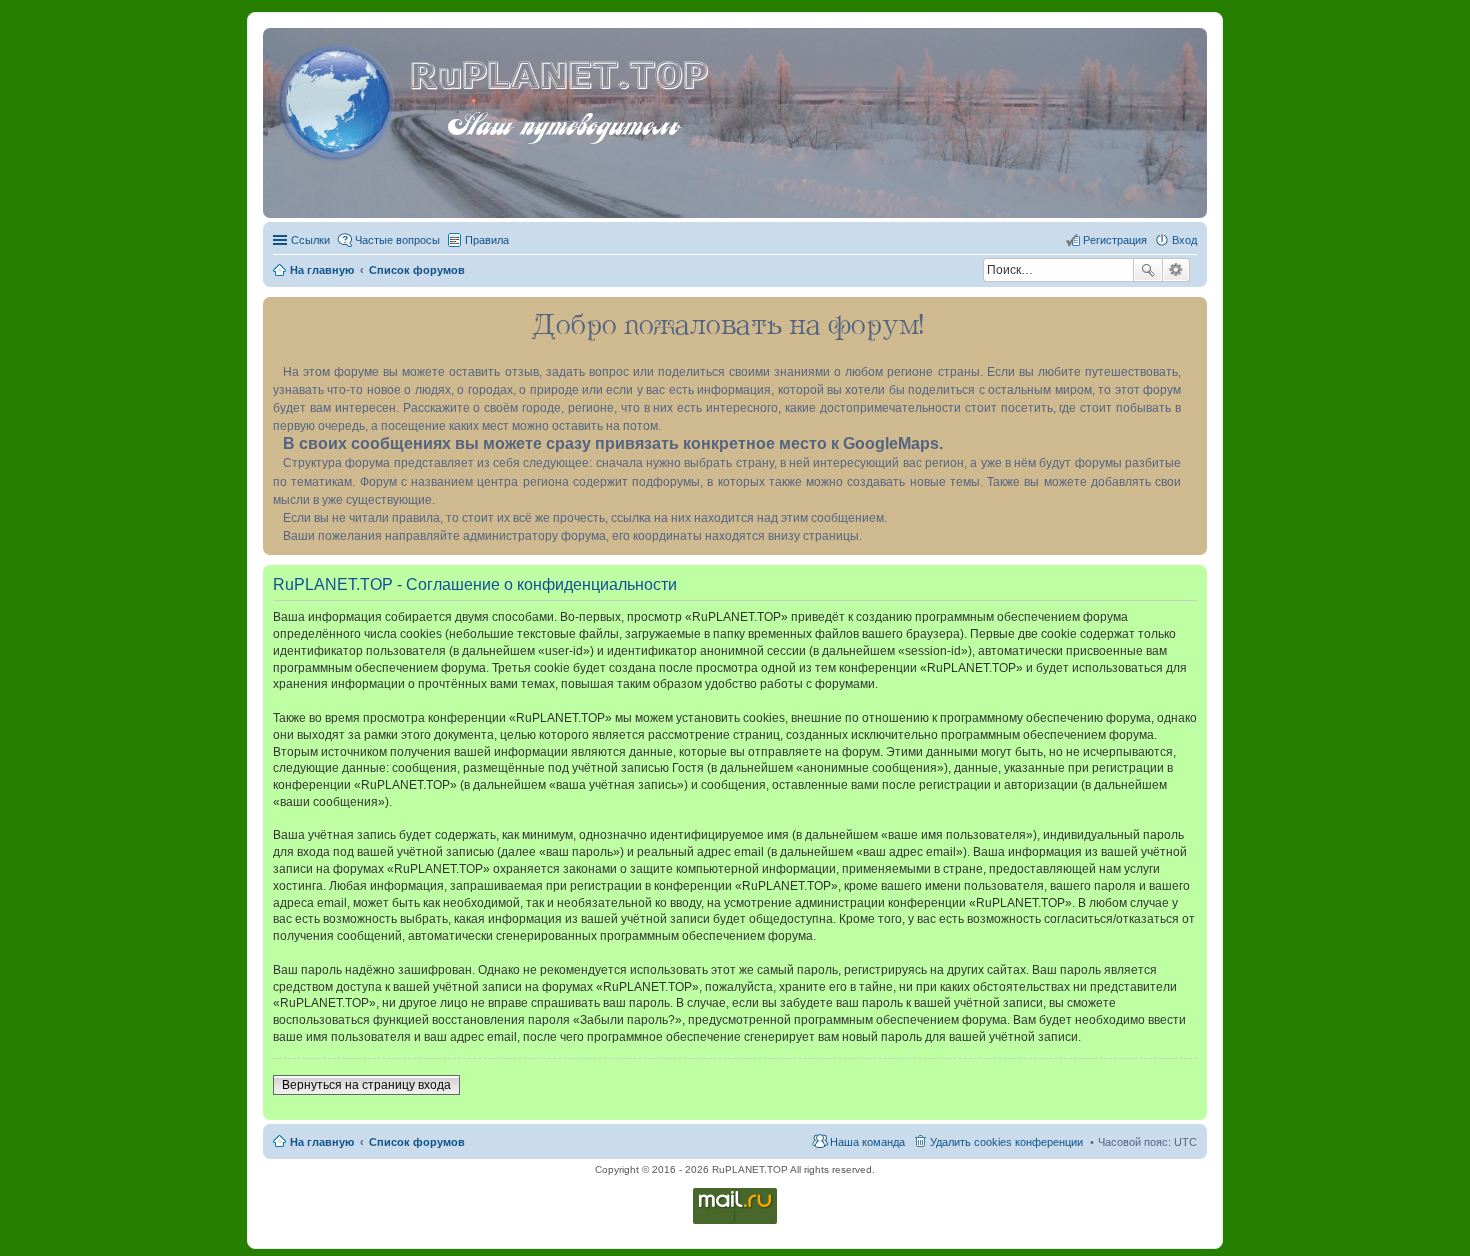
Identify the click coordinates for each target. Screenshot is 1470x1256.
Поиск (1148, 270)
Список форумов (417, 1142)
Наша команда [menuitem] (867, 1142)
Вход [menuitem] (1184, 240)
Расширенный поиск (1176, 270)
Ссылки (310, 240)
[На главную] (339, 99)
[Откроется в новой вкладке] (735, 1222)
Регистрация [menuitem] (1115, 240)
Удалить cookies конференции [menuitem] (1006, 1142)
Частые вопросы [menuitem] (397, 240)
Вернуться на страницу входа (366, 1085)
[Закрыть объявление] (1191, 313)
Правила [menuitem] (487, 240)
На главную (322, 1142)
